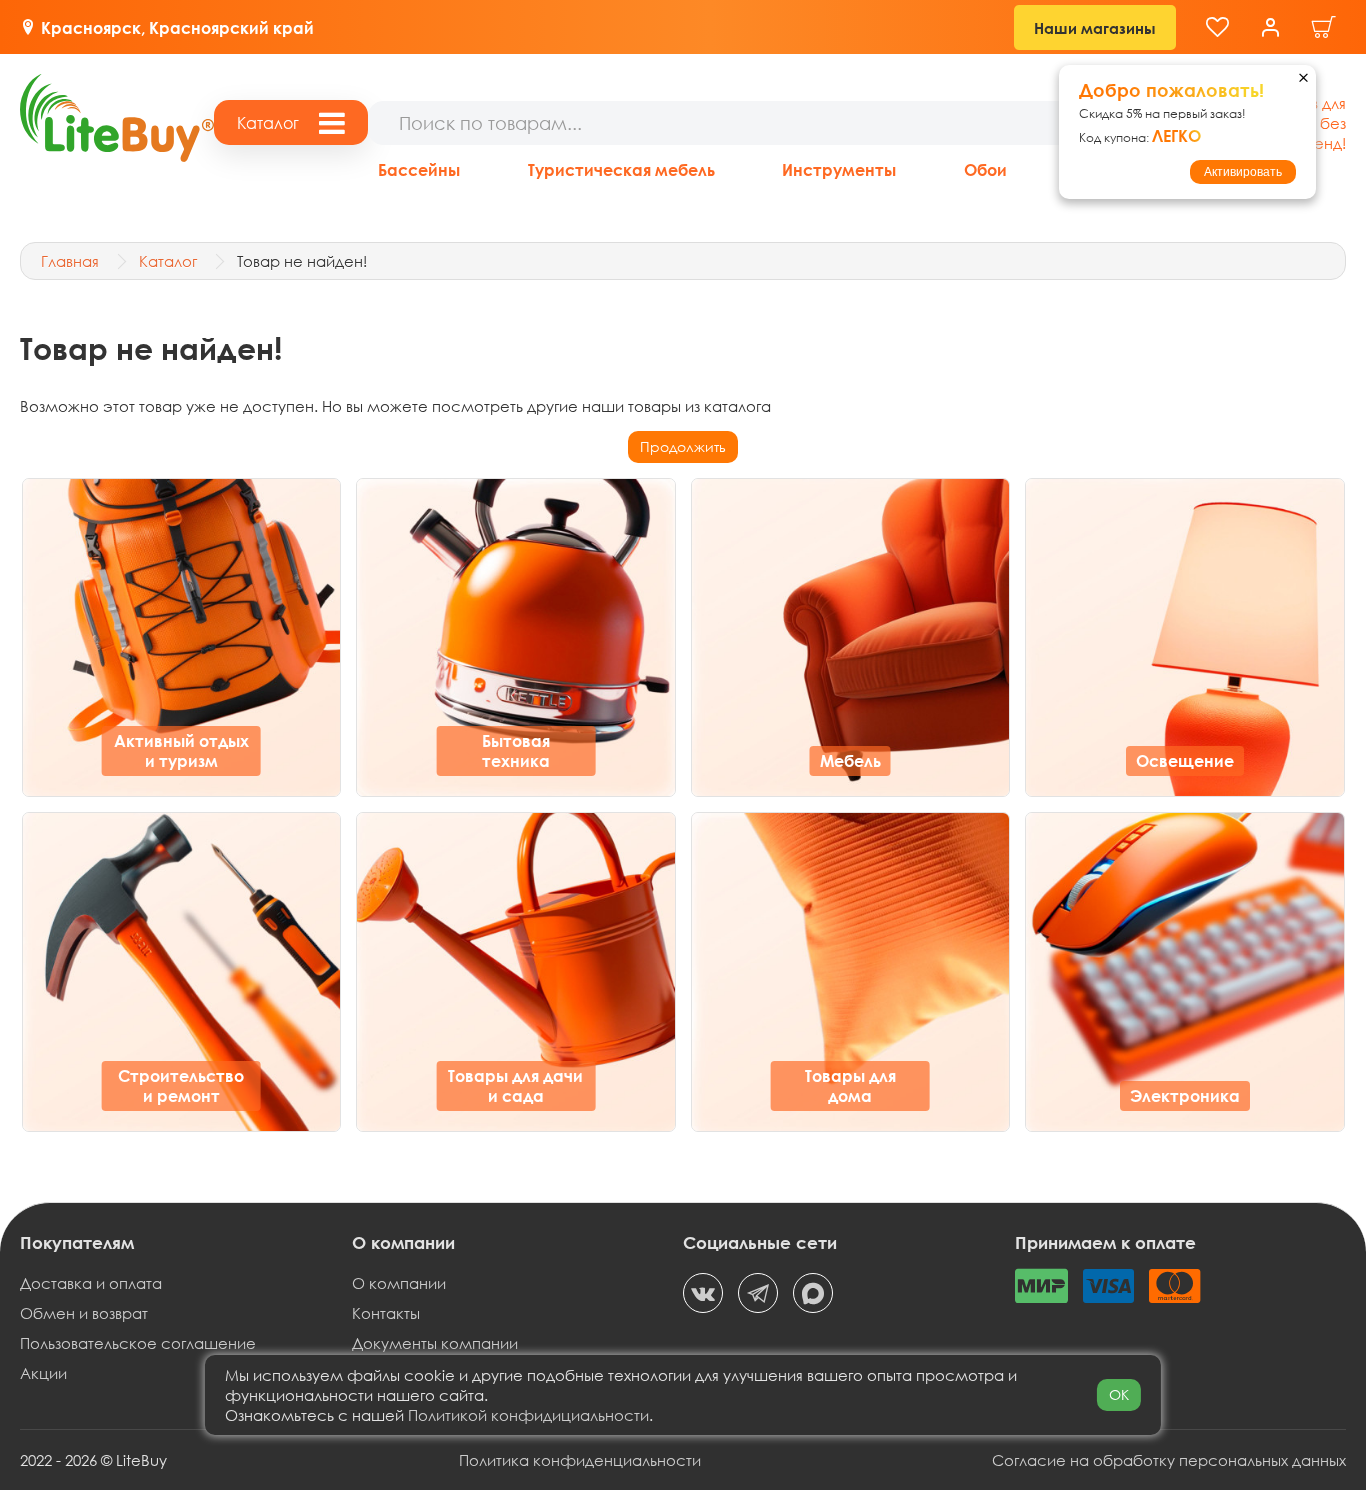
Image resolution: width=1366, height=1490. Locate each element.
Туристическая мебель (621, 169)
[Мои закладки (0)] (1217, 27)
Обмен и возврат (84, 1313)
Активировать (1243, 172)
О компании (399, 1283)
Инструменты (839, 169)
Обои (985, 169)
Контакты (386, 1313)
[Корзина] (1324, 27)
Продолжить (683, 446)
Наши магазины (1095, 28)
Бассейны (419, 169)
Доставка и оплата (91, 1283)
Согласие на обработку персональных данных (1169, 1460)
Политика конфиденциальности (580, 1460)
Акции (43, 1373)
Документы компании (435, 1343)
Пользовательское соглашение (138, 1343)
